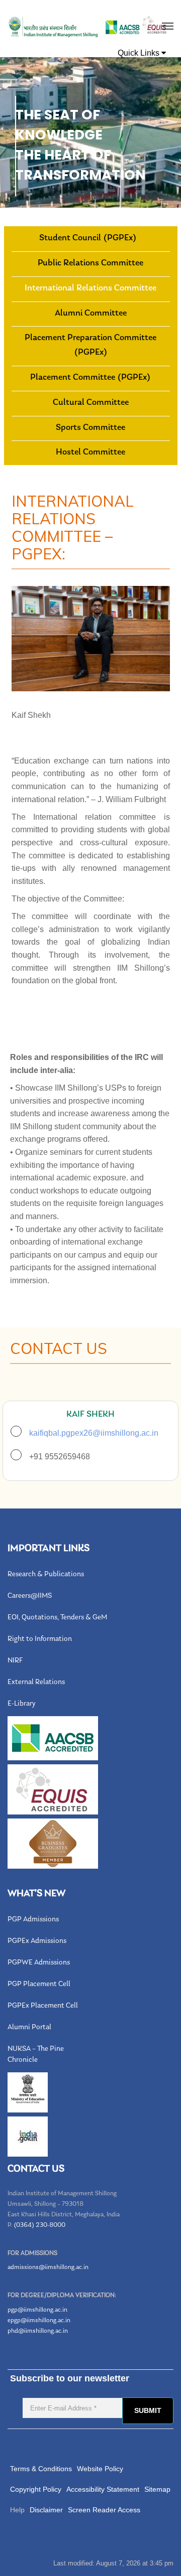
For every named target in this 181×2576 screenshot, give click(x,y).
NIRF (15, 1661)
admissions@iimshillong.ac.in (48, 2267)
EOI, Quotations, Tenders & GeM (57, 1618)
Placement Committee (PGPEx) (90, 378)
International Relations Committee (90, 288)
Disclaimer (46, 2510)
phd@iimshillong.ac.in (38, 2331)
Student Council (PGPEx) (88, 238)
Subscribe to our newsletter (70, 2378)
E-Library (21, 1704)
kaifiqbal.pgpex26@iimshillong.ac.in (94, 1433)
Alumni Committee (91, 314)
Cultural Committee (91, 403)
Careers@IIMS (30, 1596)
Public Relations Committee (90, 263)
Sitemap (157, 2489)
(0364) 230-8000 (39, 2225)
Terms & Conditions (41, 2469)
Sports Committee (90, 428)
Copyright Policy (36, 2489)
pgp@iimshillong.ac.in (37, 2310)
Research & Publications (46, 1574)
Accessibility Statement (103, 2489)
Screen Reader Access (104, 2510)
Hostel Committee (90, 452)
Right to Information (40, 1639)
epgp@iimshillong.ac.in (39, 2320)
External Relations (36, 1682)
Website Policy (100, 2469)
